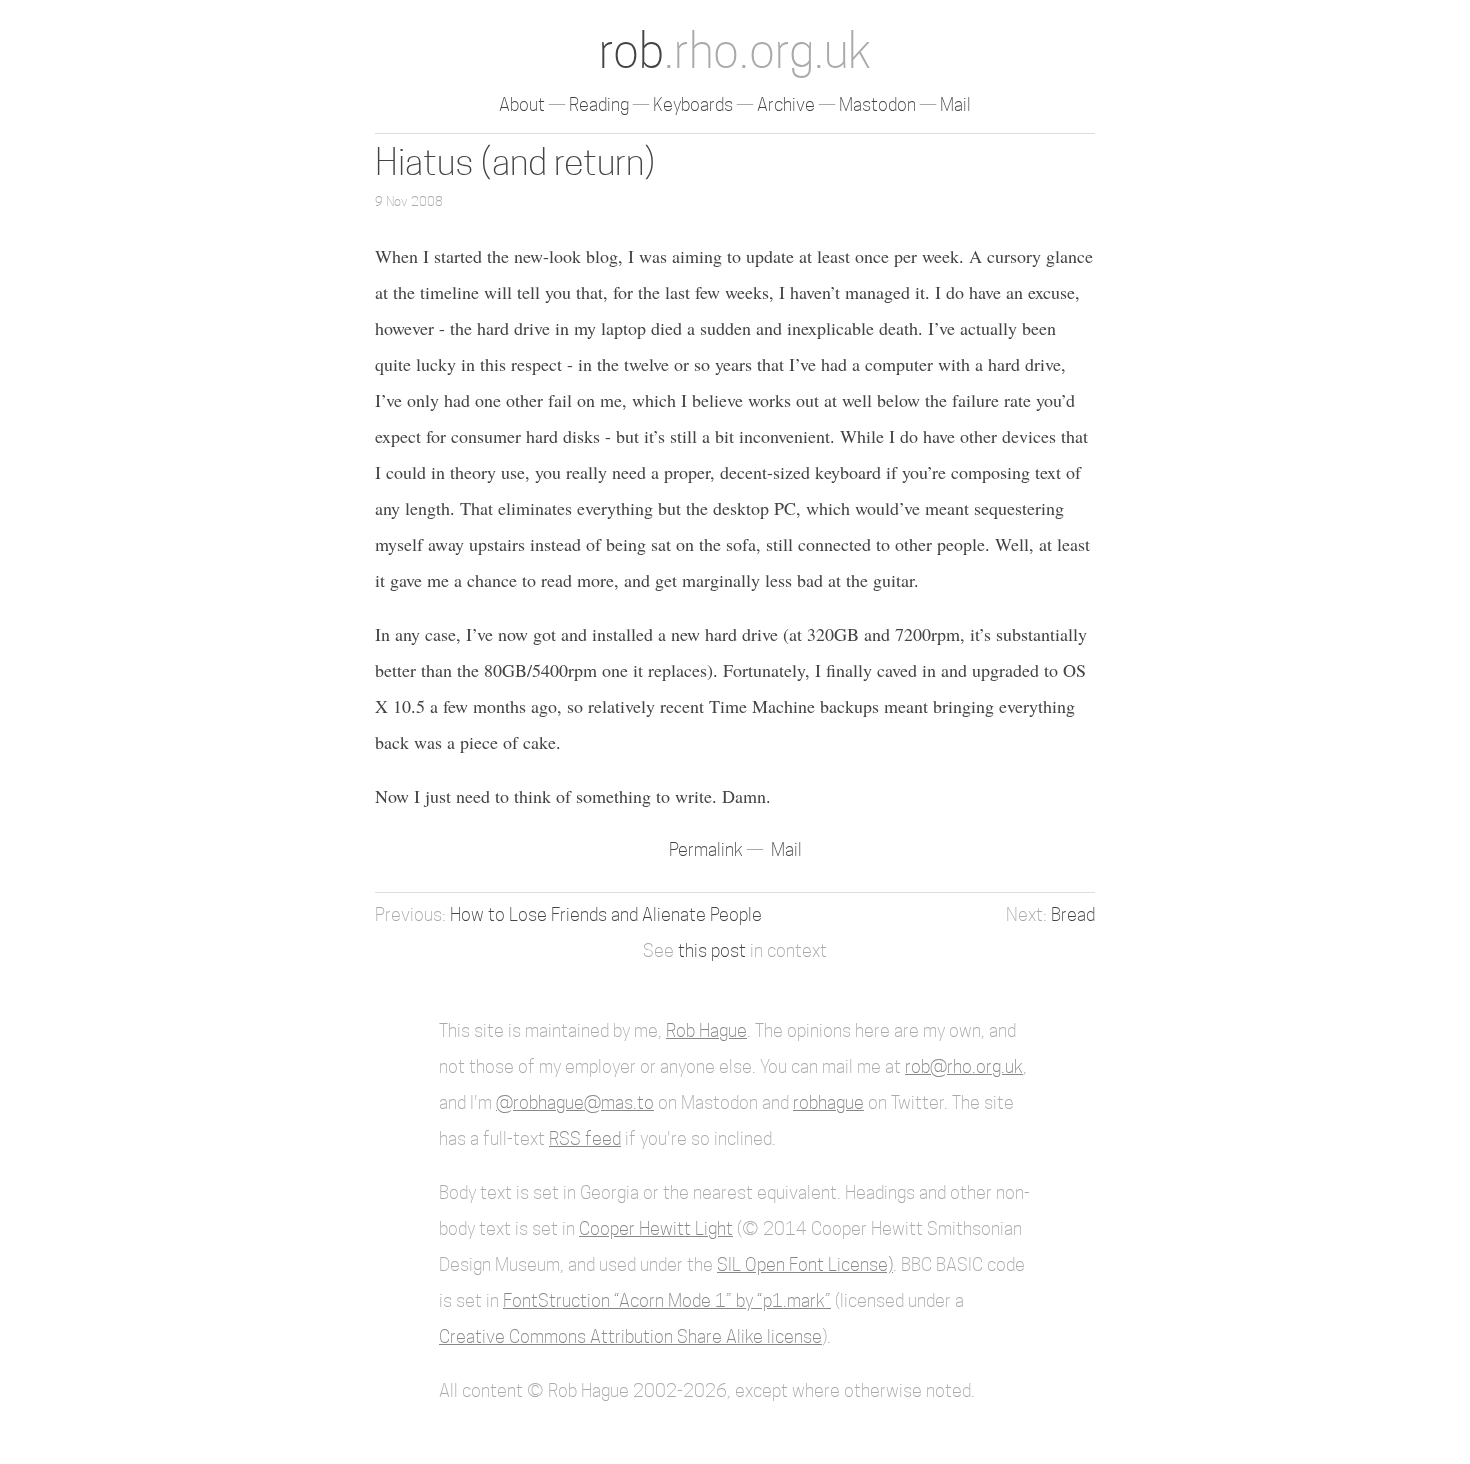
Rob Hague (706, 1030)
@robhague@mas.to (575, 1102)
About (522, 104)
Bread (1073, 914)
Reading (599, 104)
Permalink (708, 849)
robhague (828, 1102)
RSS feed (585, 1138)
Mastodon (877, 104)
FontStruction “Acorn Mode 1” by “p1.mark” (667, 1300)
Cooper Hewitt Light (656, 1228)
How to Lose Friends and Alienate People (606, 914)
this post (712, 950)
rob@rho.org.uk (964, 1066)
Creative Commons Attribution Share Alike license (630, 1336)
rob (735, 50)
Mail (955, 104)
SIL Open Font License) (805, 1264)
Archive (786, 104)
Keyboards (693, 104)
